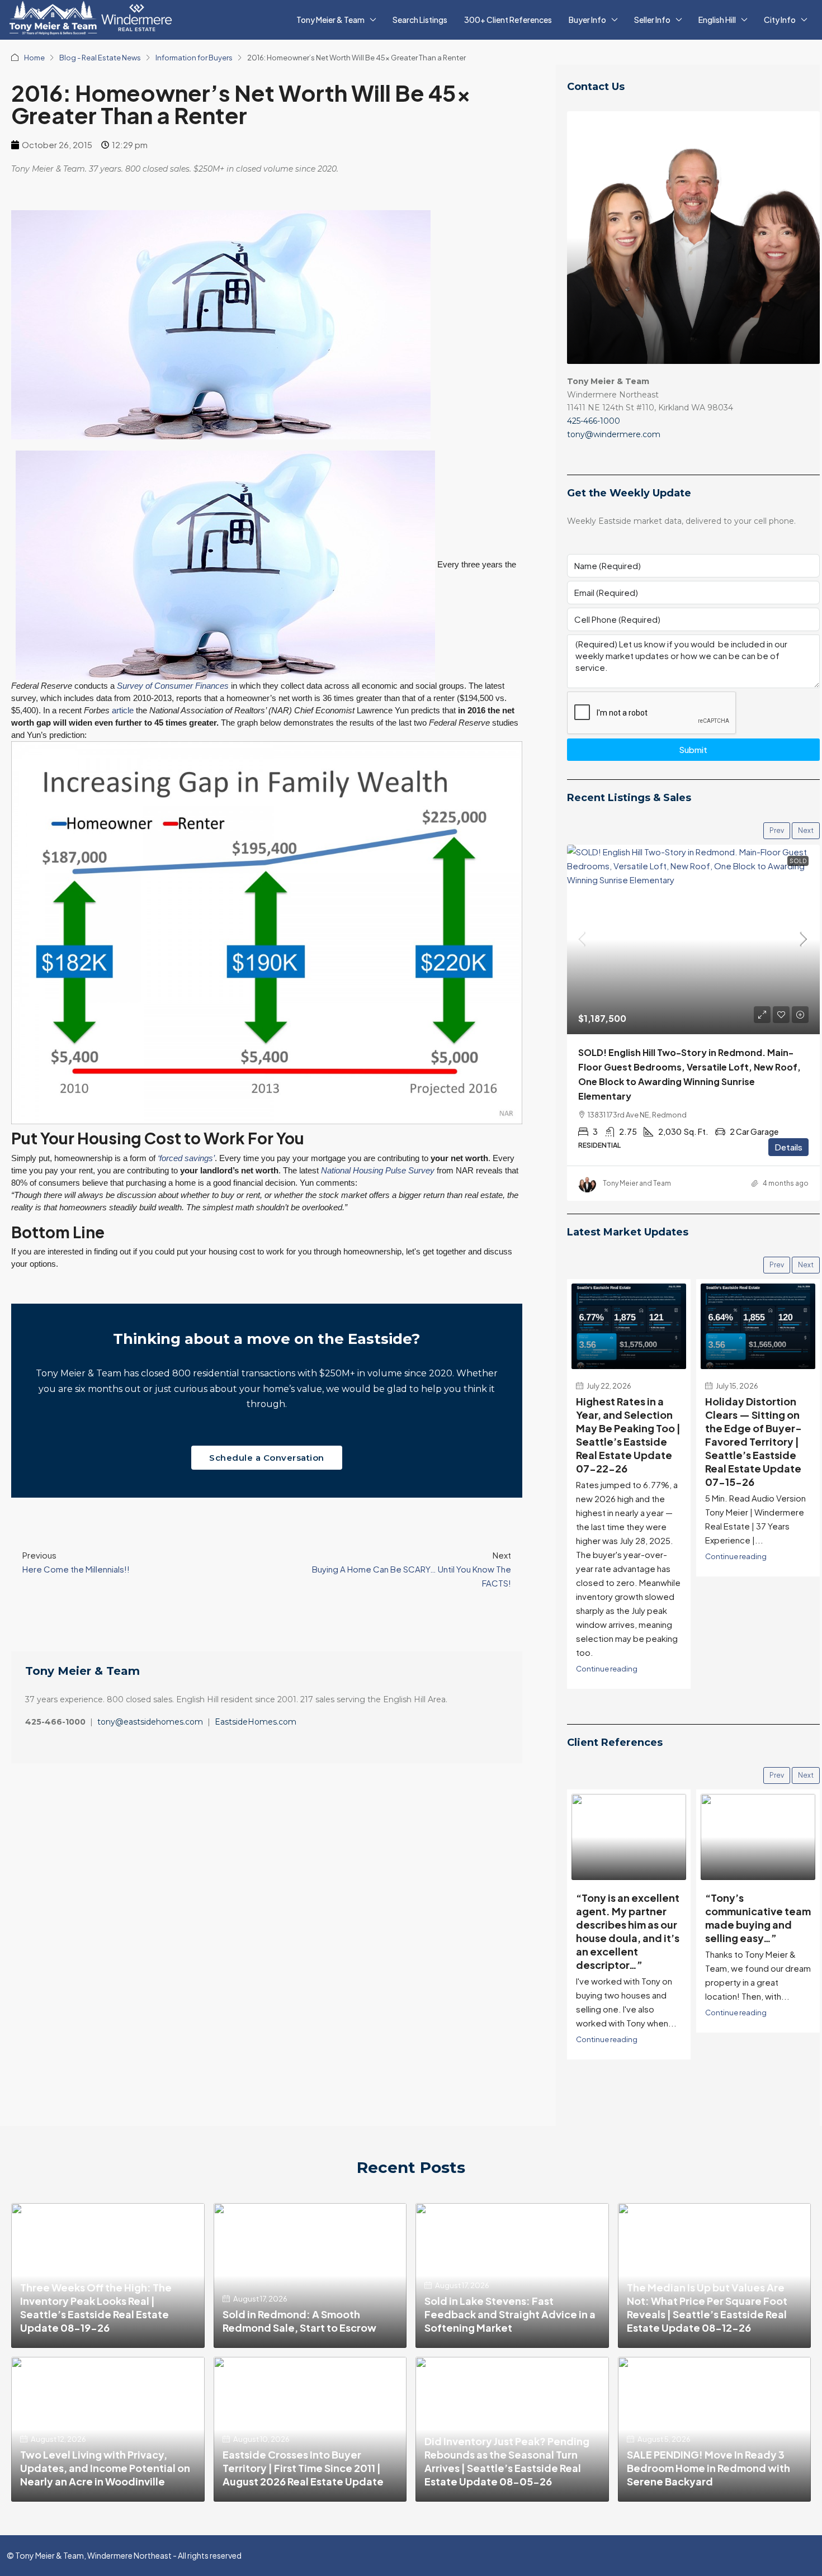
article (123, 710)
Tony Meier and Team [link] (637, 1183)
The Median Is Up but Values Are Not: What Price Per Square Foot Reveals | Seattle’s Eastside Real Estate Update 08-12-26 (707, 2307)
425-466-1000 (594, 421)
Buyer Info (587, 20)
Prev (777, 830)
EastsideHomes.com (256, 1722)
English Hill (717, 20)
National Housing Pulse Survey (378, 1170)
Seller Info (652, 20)
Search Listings (420, 20)
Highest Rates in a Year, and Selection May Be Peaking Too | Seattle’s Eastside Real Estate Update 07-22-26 (628, 1434)
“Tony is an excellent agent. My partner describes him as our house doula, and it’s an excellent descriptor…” (628, 1931)
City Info (780, 20)
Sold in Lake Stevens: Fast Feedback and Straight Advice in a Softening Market (510, 2314)
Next (806, 830)
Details (788, 1147)
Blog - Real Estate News (100, 58)
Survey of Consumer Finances (173, 686)
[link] (693, 939)
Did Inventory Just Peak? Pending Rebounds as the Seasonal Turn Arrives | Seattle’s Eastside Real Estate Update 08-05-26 (507, 2461)
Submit (693, 749)
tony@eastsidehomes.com (150, 1722)
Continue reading (607, 1668)
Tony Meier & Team (330, 20)
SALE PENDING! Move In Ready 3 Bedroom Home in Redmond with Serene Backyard (708, 2468)
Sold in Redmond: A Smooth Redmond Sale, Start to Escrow (299, 2321)
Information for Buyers (194, 58)
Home (34, 58)
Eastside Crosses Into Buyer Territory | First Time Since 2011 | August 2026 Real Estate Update (303, 2468)
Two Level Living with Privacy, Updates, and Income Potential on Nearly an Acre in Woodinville (105, 2468)
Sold (798, 861)
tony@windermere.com (614, 434)
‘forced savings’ (186, 1158)
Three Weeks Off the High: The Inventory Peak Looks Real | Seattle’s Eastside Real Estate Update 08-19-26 (96, 2307)
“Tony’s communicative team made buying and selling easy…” (758, 1918)
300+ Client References (508, 20)
